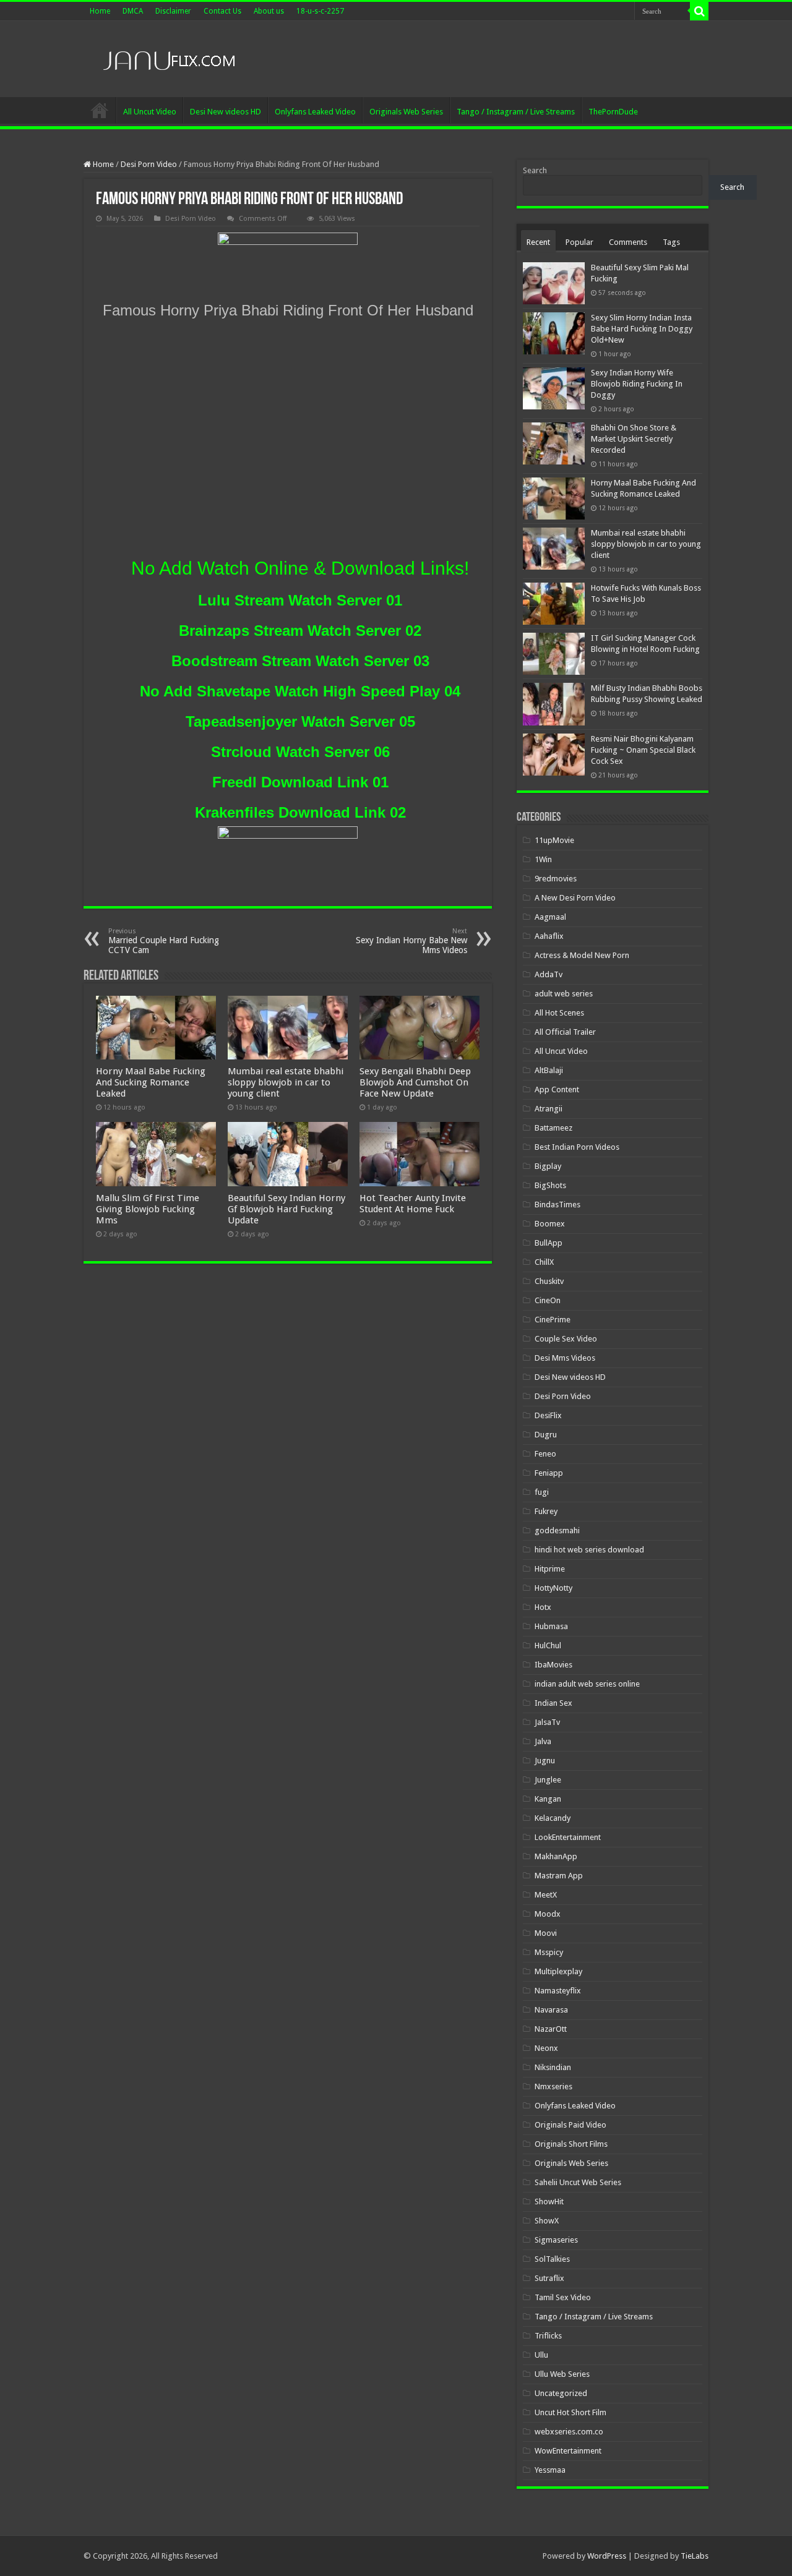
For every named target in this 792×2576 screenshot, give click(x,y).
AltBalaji (549, 1070)
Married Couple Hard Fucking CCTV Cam (164, 941)
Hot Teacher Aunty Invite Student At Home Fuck (413, 1204)
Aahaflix (549, 936)
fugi (542, 1492)
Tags (671, 242)
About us (269, 11)
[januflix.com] (167, 58)
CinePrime (553, 1320)
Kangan (548, 1799)
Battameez (553, 1128)
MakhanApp (556, 1856)
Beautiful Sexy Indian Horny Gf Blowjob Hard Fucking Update (286, 1209)
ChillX (544, 1262)
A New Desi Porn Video (575, 898)
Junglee (548, 1780)
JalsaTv (547, 1722)
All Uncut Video (150, 112)
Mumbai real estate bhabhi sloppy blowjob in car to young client (286, 1082)
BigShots (550, 1185)
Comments (628, 242)
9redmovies (556, 879)
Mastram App (559, 1876)
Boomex (550, 1224)
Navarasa (551, 2010)
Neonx (546, 2048)
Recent (538, 242)
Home (100, 11)
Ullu (541, 2355)
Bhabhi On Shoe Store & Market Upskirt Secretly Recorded (634, 439)
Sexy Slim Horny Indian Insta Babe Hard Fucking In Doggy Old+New (642, 329)
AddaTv (549, 974)
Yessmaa (550, 2470)
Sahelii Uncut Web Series (578, 2182)
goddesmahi (557, 1530)
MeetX (546, 1895)
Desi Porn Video (149, 164)
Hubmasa (551, 1626)
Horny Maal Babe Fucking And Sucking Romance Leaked (151, 1082)
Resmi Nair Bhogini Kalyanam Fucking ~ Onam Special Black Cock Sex (643, 750)
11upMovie (554, 840)
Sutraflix (549, 2278)
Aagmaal (550, 917)
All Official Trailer (565, 1032)
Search (535, 170)
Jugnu (545, 1761)
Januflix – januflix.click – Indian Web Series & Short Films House (100, 110)
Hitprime (550, 1569)
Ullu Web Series (562, 2374)
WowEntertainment (568, 2451)
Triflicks (548, 2336)
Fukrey (546, 1511)
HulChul (548, 1645)
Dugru (546, 1435)
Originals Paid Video (570, 2125)
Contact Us (222, 11)
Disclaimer (173, 11)
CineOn (548, 1300)
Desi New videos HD (226, 112)
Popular (579, 242)
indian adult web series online (587, 1684)
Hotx (543, 1607)
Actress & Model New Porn (582, 955)
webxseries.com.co (569, 2432)
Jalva (543, 1741)
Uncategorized (561, 2393)
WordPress (607, 2556)
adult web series (564, 994)
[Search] (699, 11)
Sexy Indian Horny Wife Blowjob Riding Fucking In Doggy (637, 384)
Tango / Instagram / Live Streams (516, 112)
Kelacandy (553, 1818)
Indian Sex (553, 1703)
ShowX (547, 2221)
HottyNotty (553, 1588)
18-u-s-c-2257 (320, 11)
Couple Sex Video (566, 1339)
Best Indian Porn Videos (577, 1147)
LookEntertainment (568, 1837)
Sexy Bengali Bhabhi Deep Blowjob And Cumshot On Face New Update (415, 1082)
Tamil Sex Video (563, 2297)
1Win (543, 859)
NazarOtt (551, 2029)
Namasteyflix (558, 1991)
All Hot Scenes (559, 1013)
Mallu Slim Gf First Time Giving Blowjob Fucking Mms (148, 1209)
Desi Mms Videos (565, 1358)
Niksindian (553, 2067)
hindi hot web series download (589, 1550)
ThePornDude (613, 112)
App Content (557, 1089)
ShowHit (549, 2202)
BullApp (549, 1243)
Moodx (548, 1914)
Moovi (546, 1933)
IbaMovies (553, 1665)
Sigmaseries (556, 2240)
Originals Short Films (571, 2144)
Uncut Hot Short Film (570, 2412)
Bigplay (548, 1166)
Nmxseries (553, 2086)
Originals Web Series (406, 112)
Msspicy (549, 1952)
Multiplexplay (558, 1971)
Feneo (545, 1454)
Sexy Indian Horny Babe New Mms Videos (411, 941)
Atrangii (549, 1109)
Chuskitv (549, 1281)
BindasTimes (557, 1205)
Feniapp (549, 1473)
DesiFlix (548, 1415)
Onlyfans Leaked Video (315, 112)
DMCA (133, 11)
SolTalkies (552, 2259)
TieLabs (695, 2556)
